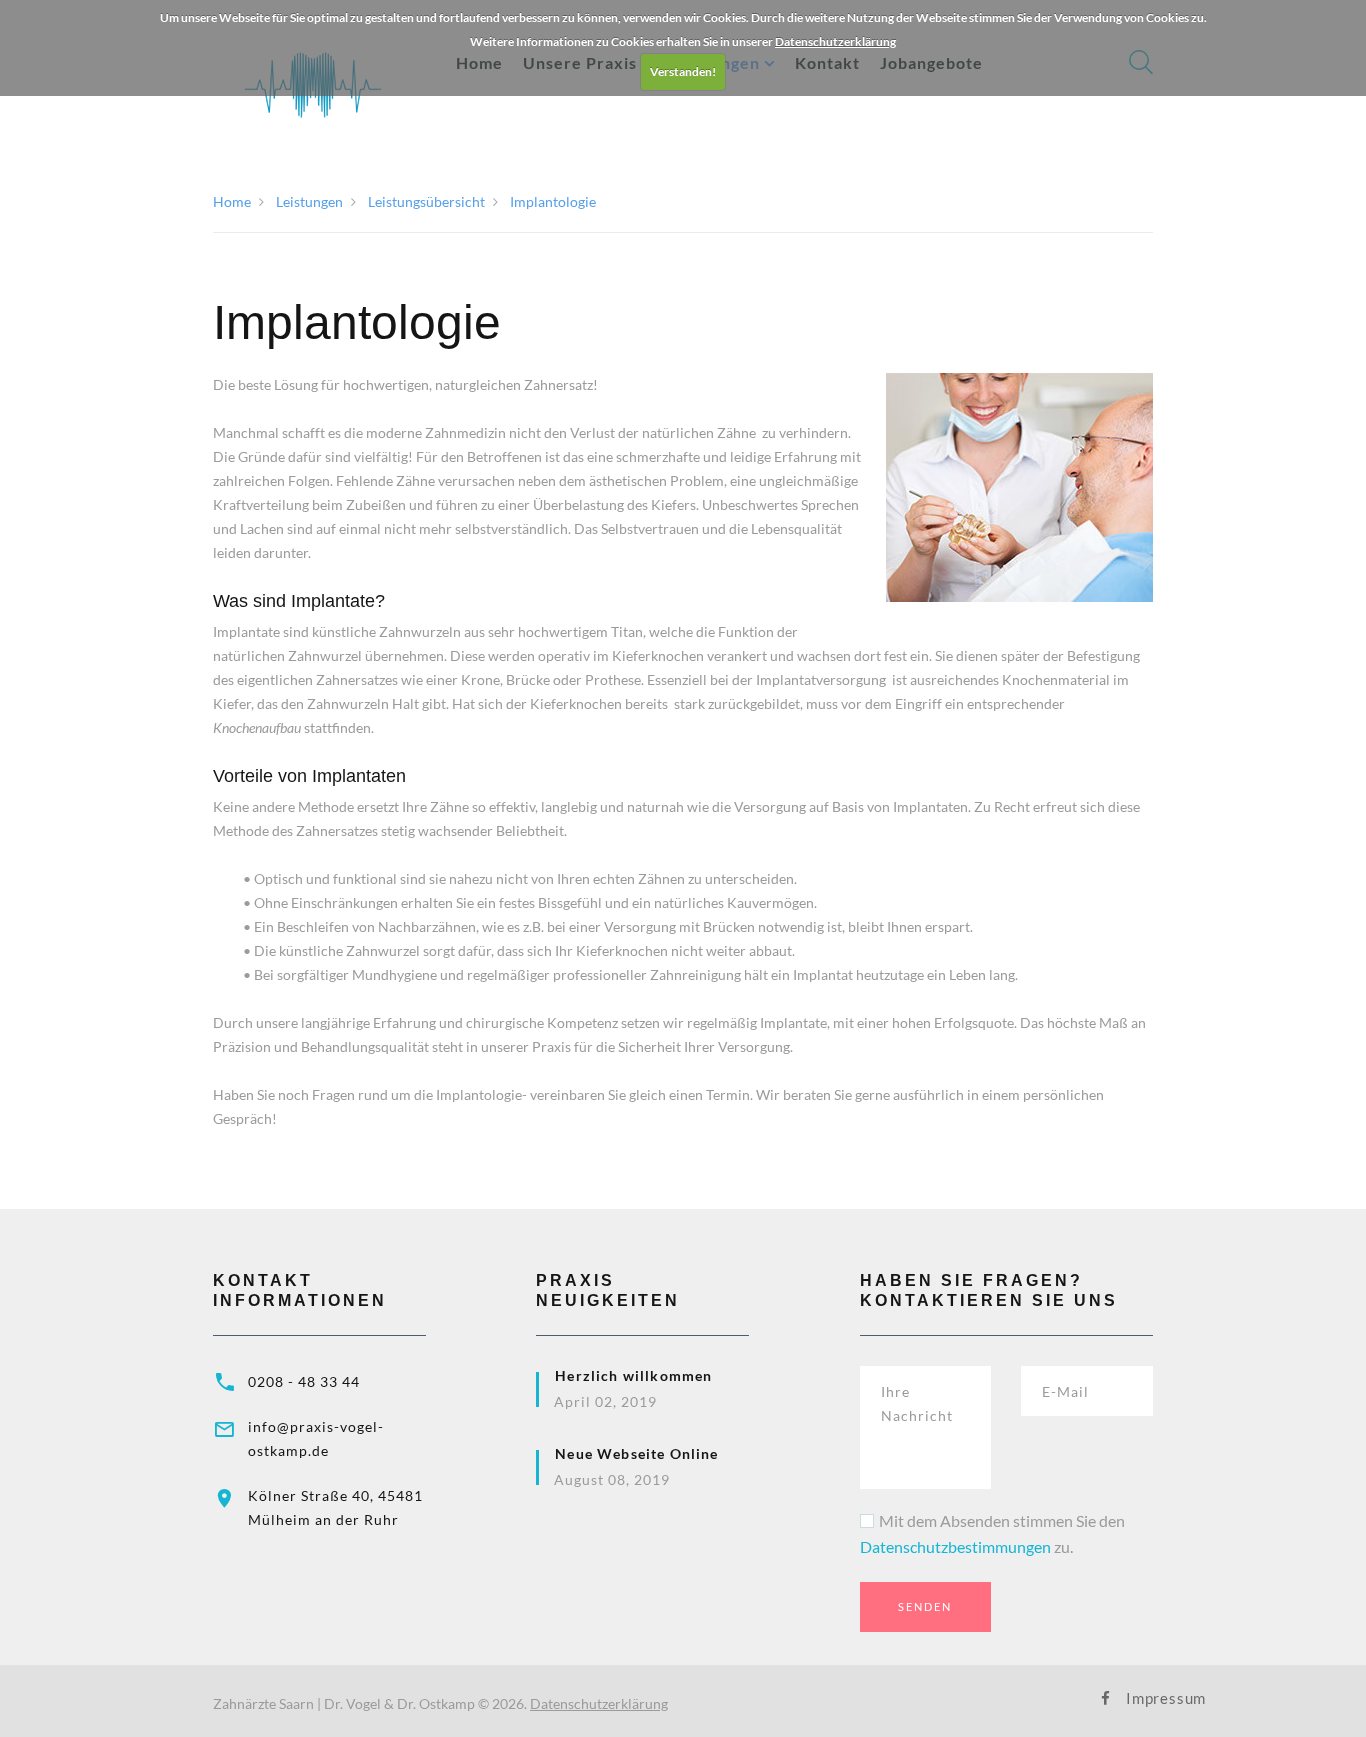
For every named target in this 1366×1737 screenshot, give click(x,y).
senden (925, 1606)
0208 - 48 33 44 (304, 1381)
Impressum (1139, 1698)
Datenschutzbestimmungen (955, 1546)
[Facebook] (1105, 1698)
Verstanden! (683, 71)
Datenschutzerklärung (835, 41)
